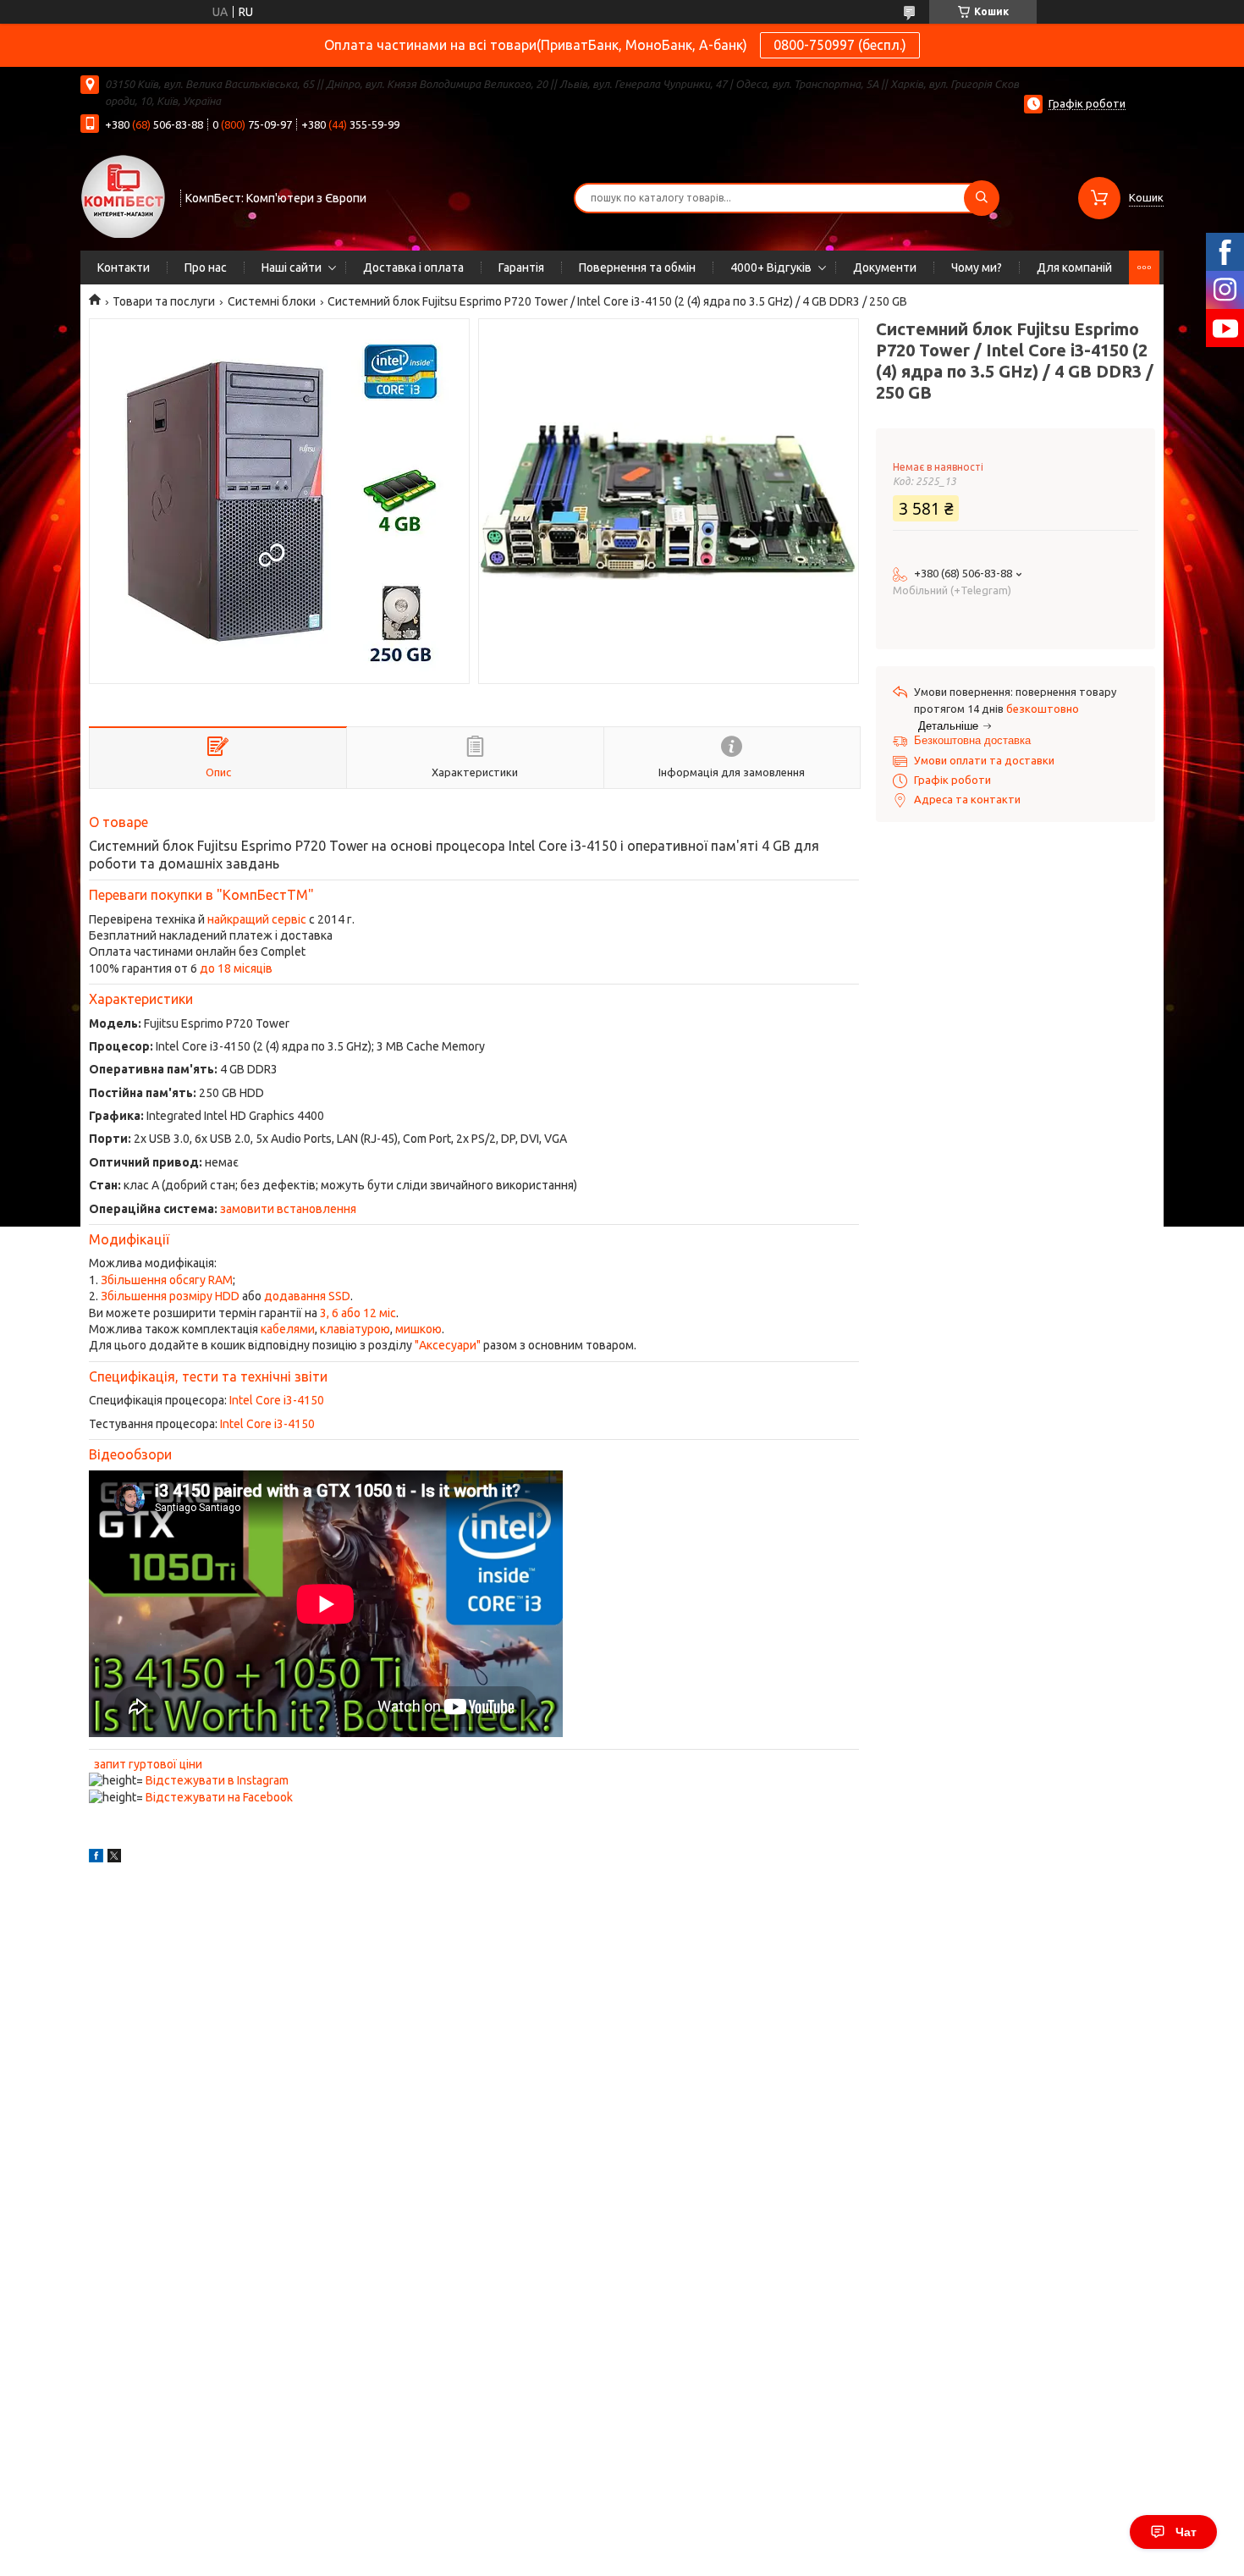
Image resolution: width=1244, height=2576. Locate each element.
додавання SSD (307, 1296)
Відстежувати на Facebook (219, 1797)
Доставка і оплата (413, 268)
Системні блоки (272, 301)
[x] (114, 1858)
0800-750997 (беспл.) (840, 45)
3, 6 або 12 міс (358, 1313)
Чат (1186, 2532)
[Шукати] (982, 198)
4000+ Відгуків (771, 268)
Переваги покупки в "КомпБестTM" (201, 895)
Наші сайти (292, 268)
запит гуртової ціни (148, 1764)
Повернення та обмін (637, 268)
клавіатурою (355, 1329)
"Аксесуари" (448, 1345)
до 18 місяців (236, 968)
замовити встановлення (288, 1209)
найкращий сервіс (257, 919)
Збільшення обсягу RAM (167, 1280)
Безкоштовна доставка (972, 740)
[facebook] (96, 1858)
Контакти (124, 268)
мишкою (418, 1329)
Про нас (206, 268)
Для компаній (1074, 268)
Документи (885, 268)
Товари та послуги (164, 301)
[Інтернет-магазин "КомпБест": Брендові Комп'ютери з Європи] (123, 196)
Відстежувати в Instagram (217, 1780)
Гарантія (521, 268)
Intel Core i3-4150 (277, 1400)
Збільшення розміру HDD (170, 1296)
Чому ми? (977, 268)
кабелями (288, 1329)
